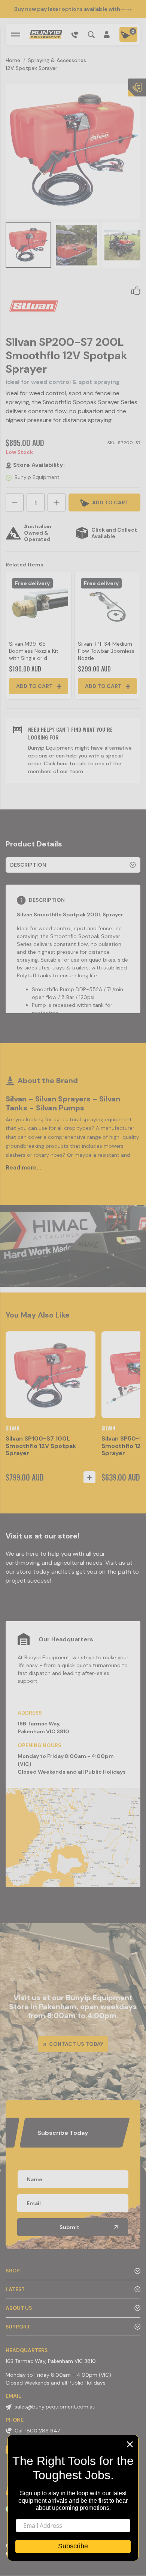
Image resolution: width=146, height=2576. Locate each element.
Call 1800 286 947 (37, 2431)
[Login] (107, 34)
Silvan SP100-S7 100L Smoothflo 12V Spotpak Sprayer (41, 1446)
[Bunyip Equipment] (46, 34)
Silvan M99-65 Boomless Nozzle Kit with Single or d (34, 651)
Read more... (23, 1168)
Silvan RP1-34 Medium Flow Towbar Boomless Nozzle (106, 651)
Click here (56, 763)
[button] (136, 290)
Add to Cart (35, 686)
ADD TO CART (110, 502)
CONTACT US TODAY (76, 2044)
